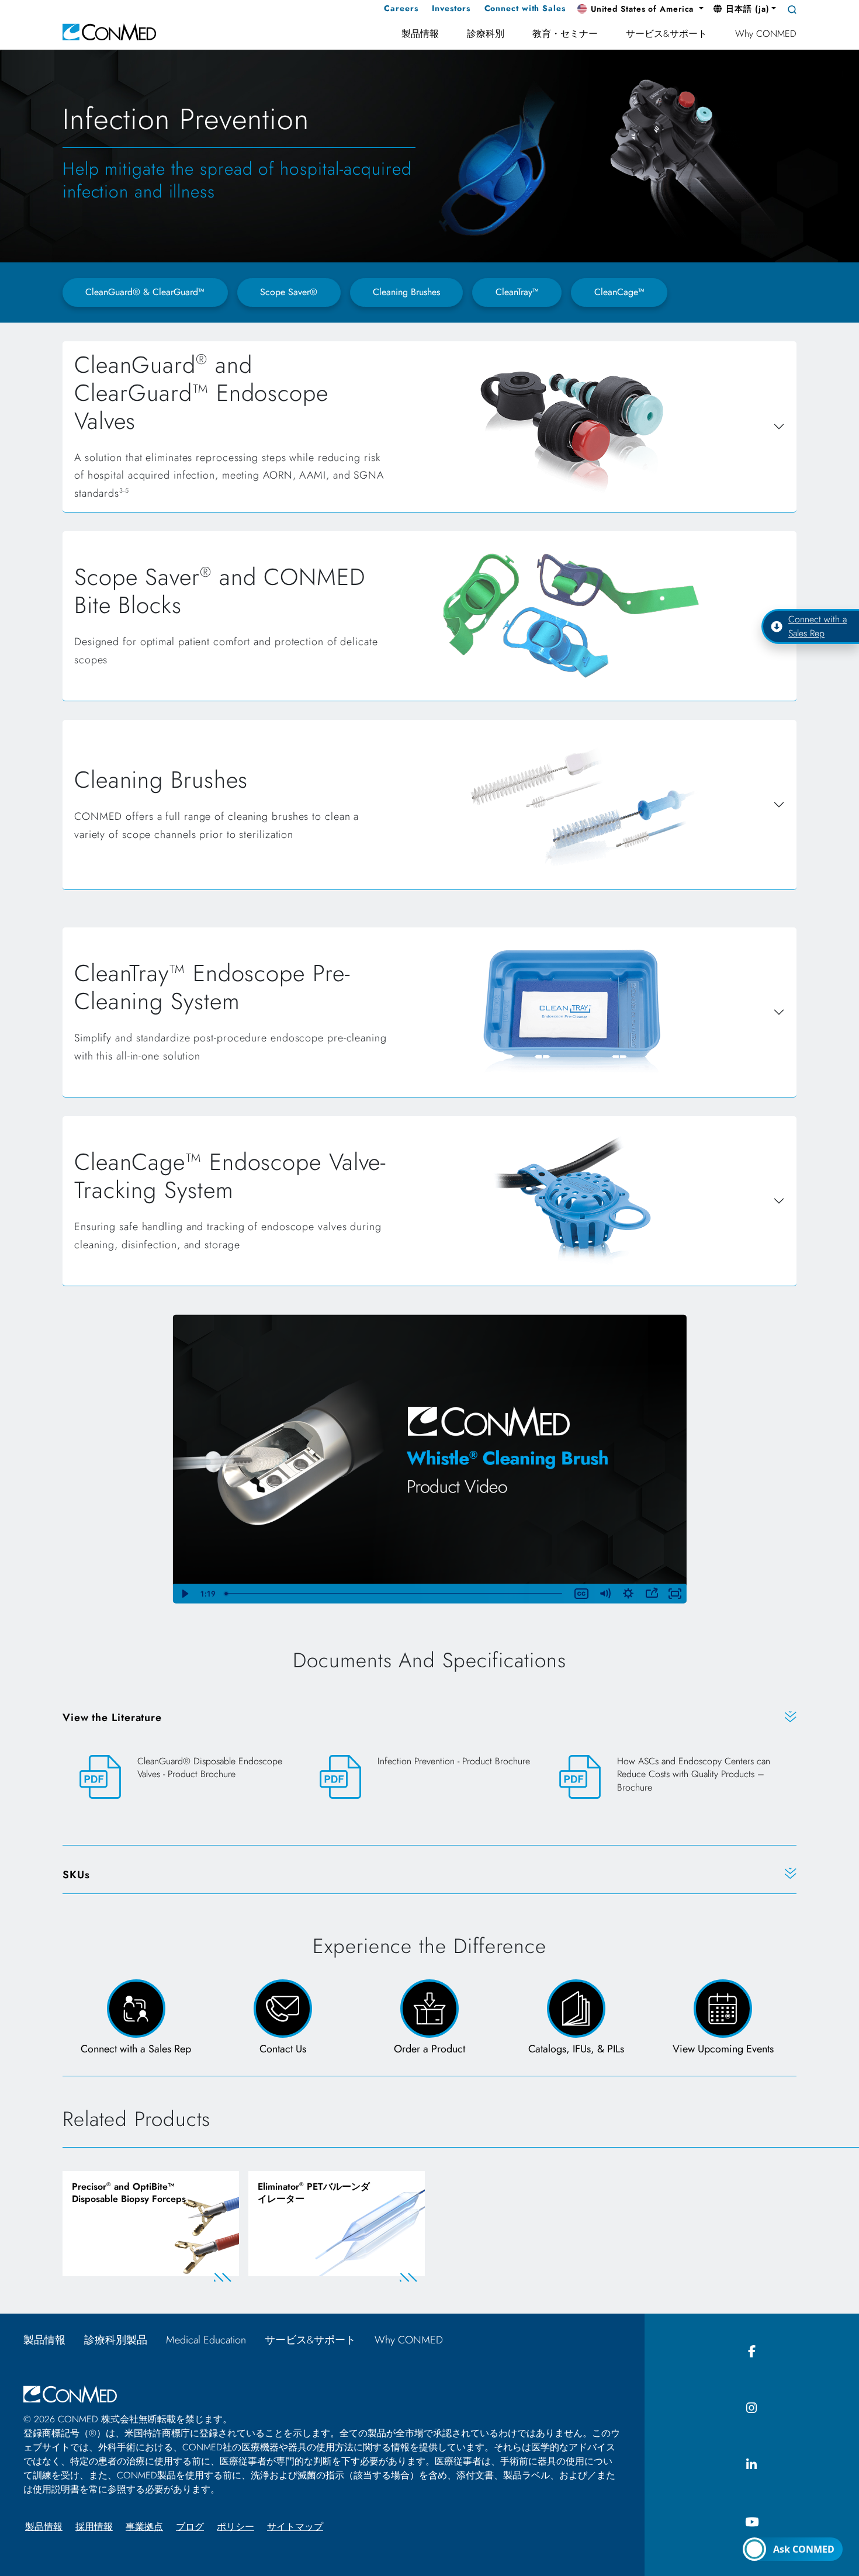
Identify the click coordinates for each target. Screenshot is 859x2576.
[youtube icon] (752, 2523)
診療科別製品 (116, 2340)
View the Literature (112, 1718)
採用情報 (94, 2527)
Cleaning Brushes (406, 292)
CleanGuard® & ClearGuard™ (145, 292)
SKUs (76, 1875)
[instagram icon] (752, 2409)
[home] (109, 31)
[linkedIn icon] (752, 2465)
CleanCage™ (619, 292)
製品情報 (44, 2340)
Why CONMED (414, 2340)
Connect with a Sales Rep (818, 626)
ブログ (190, 2527)
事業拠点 (144, 2527)
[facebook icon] (752, 2352)
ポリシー (235, 2527)
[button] (640, 9)
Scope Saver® (289, 292)
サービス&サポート (310, 2340)
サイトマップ (295, 2527)
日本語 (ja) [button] (746, 9)
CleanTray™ (517, 292)
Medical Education (206, 2340)
